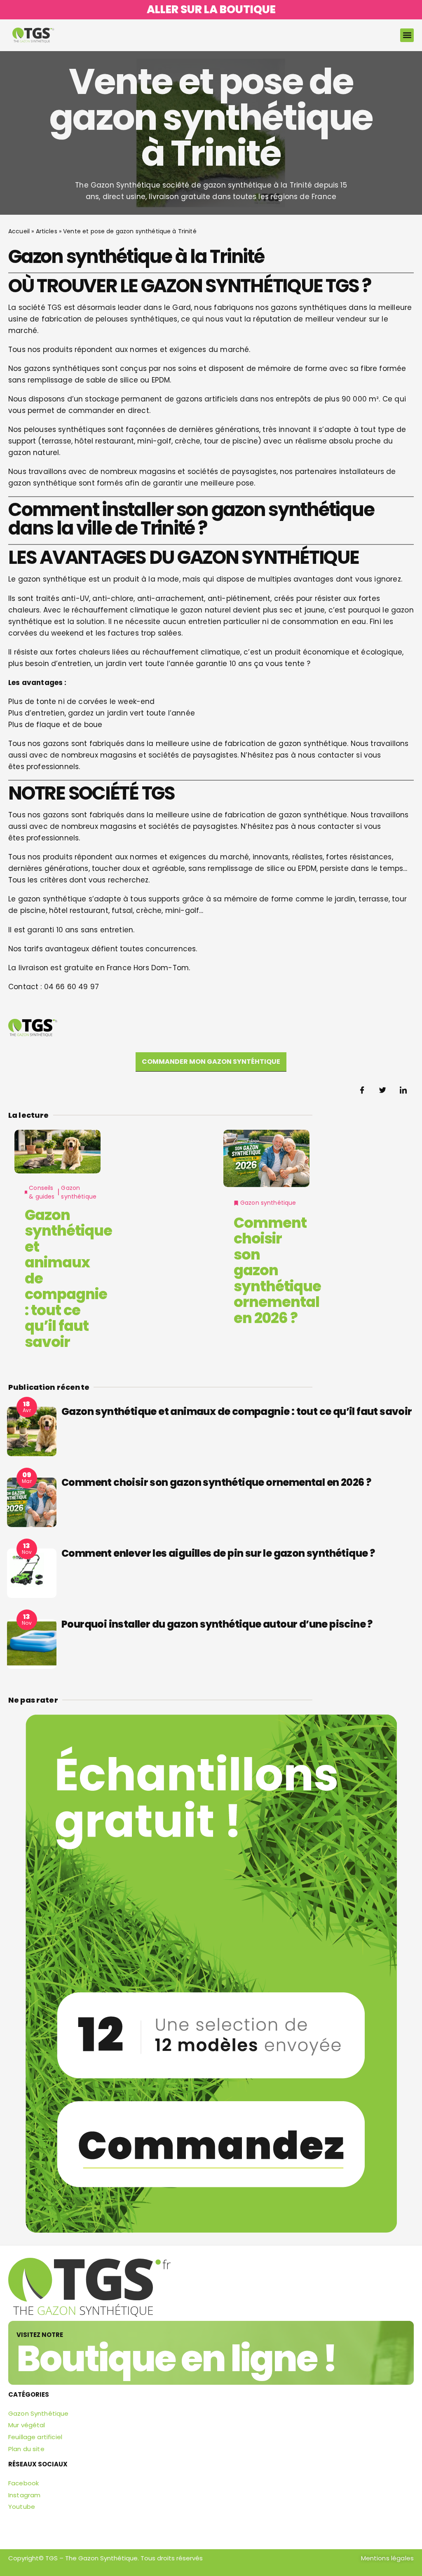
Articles (47, 231)
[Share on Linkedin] (403, 1090)
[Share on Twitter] (383, 1090)
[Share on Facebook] (362, 1090)
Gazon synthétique (79, 1192)
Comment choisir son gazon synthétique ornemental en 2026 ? (277, 1270)
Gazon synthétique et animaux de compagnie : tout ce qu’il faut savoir (237, 1411)
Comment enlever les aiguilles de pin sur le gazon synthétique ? (218, 1553)
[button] (407, 35)
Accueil (19, 231)
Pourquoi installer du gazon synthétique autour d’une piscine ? (217, 1624)
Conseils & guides (42, 1192)
